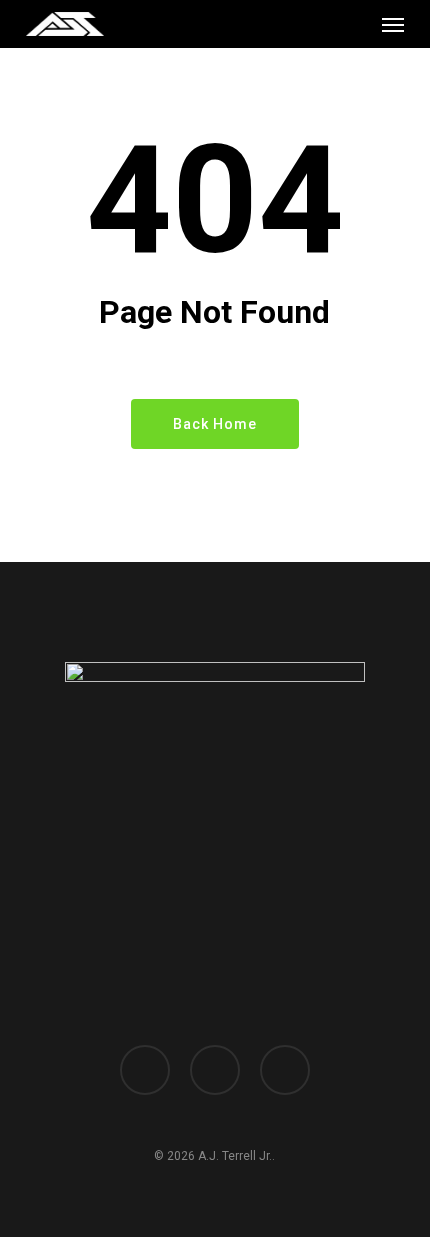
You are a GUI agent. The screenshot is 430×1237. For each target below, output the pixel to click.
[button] (393, 24)
